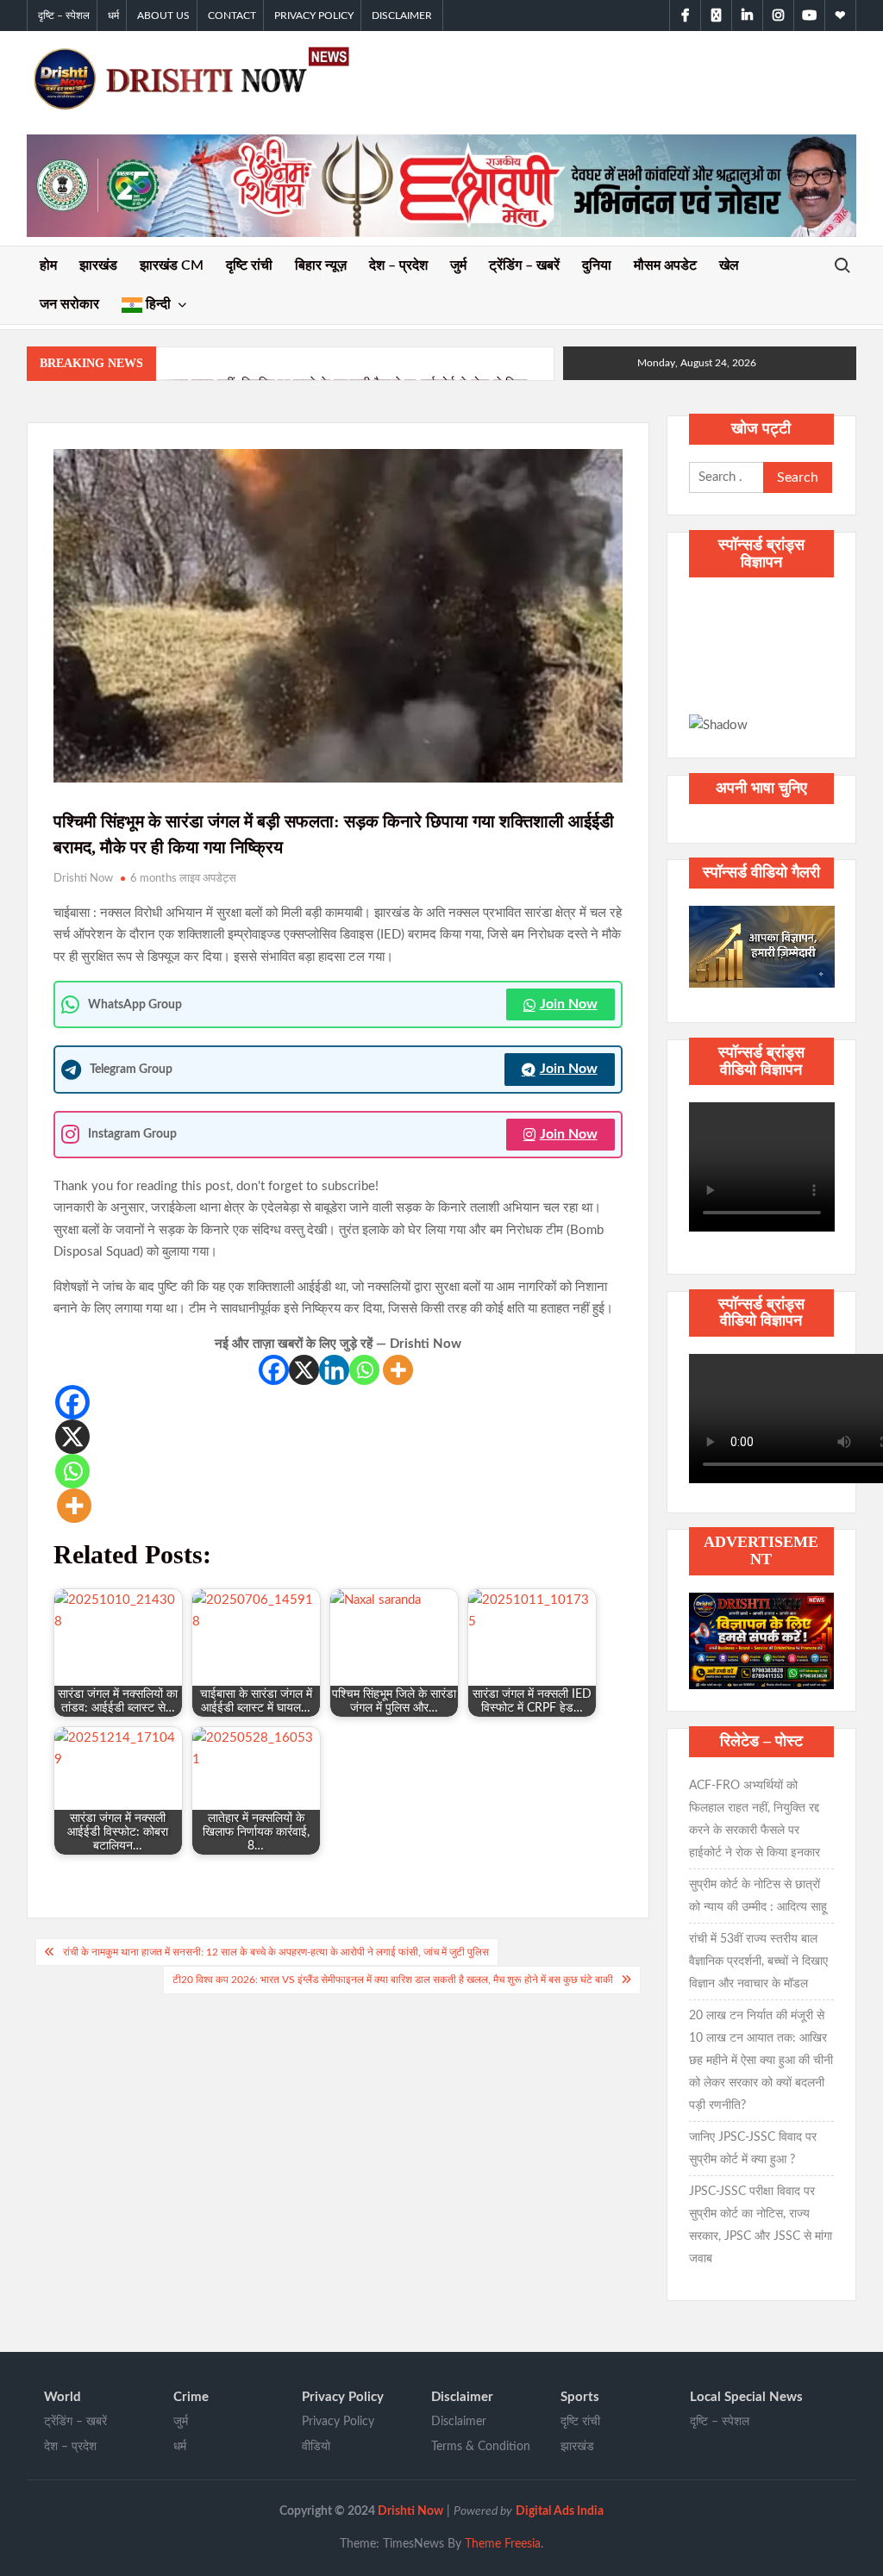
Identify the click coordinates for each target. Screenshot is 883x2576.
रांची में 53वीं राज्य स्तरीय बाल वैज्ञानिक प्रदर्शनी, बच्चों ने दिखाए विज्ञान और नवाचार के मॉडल (758, 1962)
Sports (580, 2397)
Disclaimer (402, 16)
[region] (762, 665)
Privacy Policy (314, 16)
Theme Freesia (503, 2544)
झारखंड (98, 265)
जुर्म (458, 265)
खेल (729, 265)
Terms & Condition (481, 2447)
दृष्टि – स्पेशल (64, 16)
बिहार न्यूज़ (321, 265)
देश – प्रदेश (398, 265)
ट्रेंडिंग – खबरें (524, 265)
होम (48, 265)
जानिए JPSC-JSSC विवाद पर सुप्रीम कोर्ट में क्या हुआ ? (753, 2149)
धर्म (113, 16)
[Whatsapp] (364, 1370)
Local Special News (746, 2397)
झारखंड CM (172, 265)
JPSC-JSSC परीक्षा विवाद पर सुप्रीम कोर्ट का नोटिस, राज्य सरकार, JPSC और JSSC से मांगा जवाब (761, 2225)
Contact (232, 16)
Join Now (569, 1004)
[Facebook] (274, 1370)
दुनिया (597, 265)
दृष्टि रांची (249, 265)
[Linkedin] (334, 1370)
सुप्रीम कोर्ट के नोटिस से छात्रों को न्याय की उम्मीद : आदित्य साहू (758, 1896)
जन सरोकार (69, 304)
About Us (163, 16)
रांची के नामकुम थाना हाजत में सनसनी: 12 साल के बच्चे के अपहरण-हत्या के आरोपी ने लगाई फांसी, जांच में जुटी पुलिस (276, 1952)
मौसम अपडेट (665, 265)
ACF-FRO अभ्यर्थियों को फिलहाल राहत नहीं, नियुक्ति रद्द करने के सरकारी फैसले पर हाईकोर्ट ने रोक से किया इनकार (755, 1819)
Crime (191, 2397)
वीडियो (316, 2447)
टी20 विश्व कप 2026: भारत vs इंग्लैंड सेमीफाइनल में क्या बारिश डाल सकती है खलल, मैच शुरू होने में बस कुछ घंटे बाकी (393, 1980)
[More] (398, 1370)
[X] (304, 1370)
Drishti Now (83, 879)
